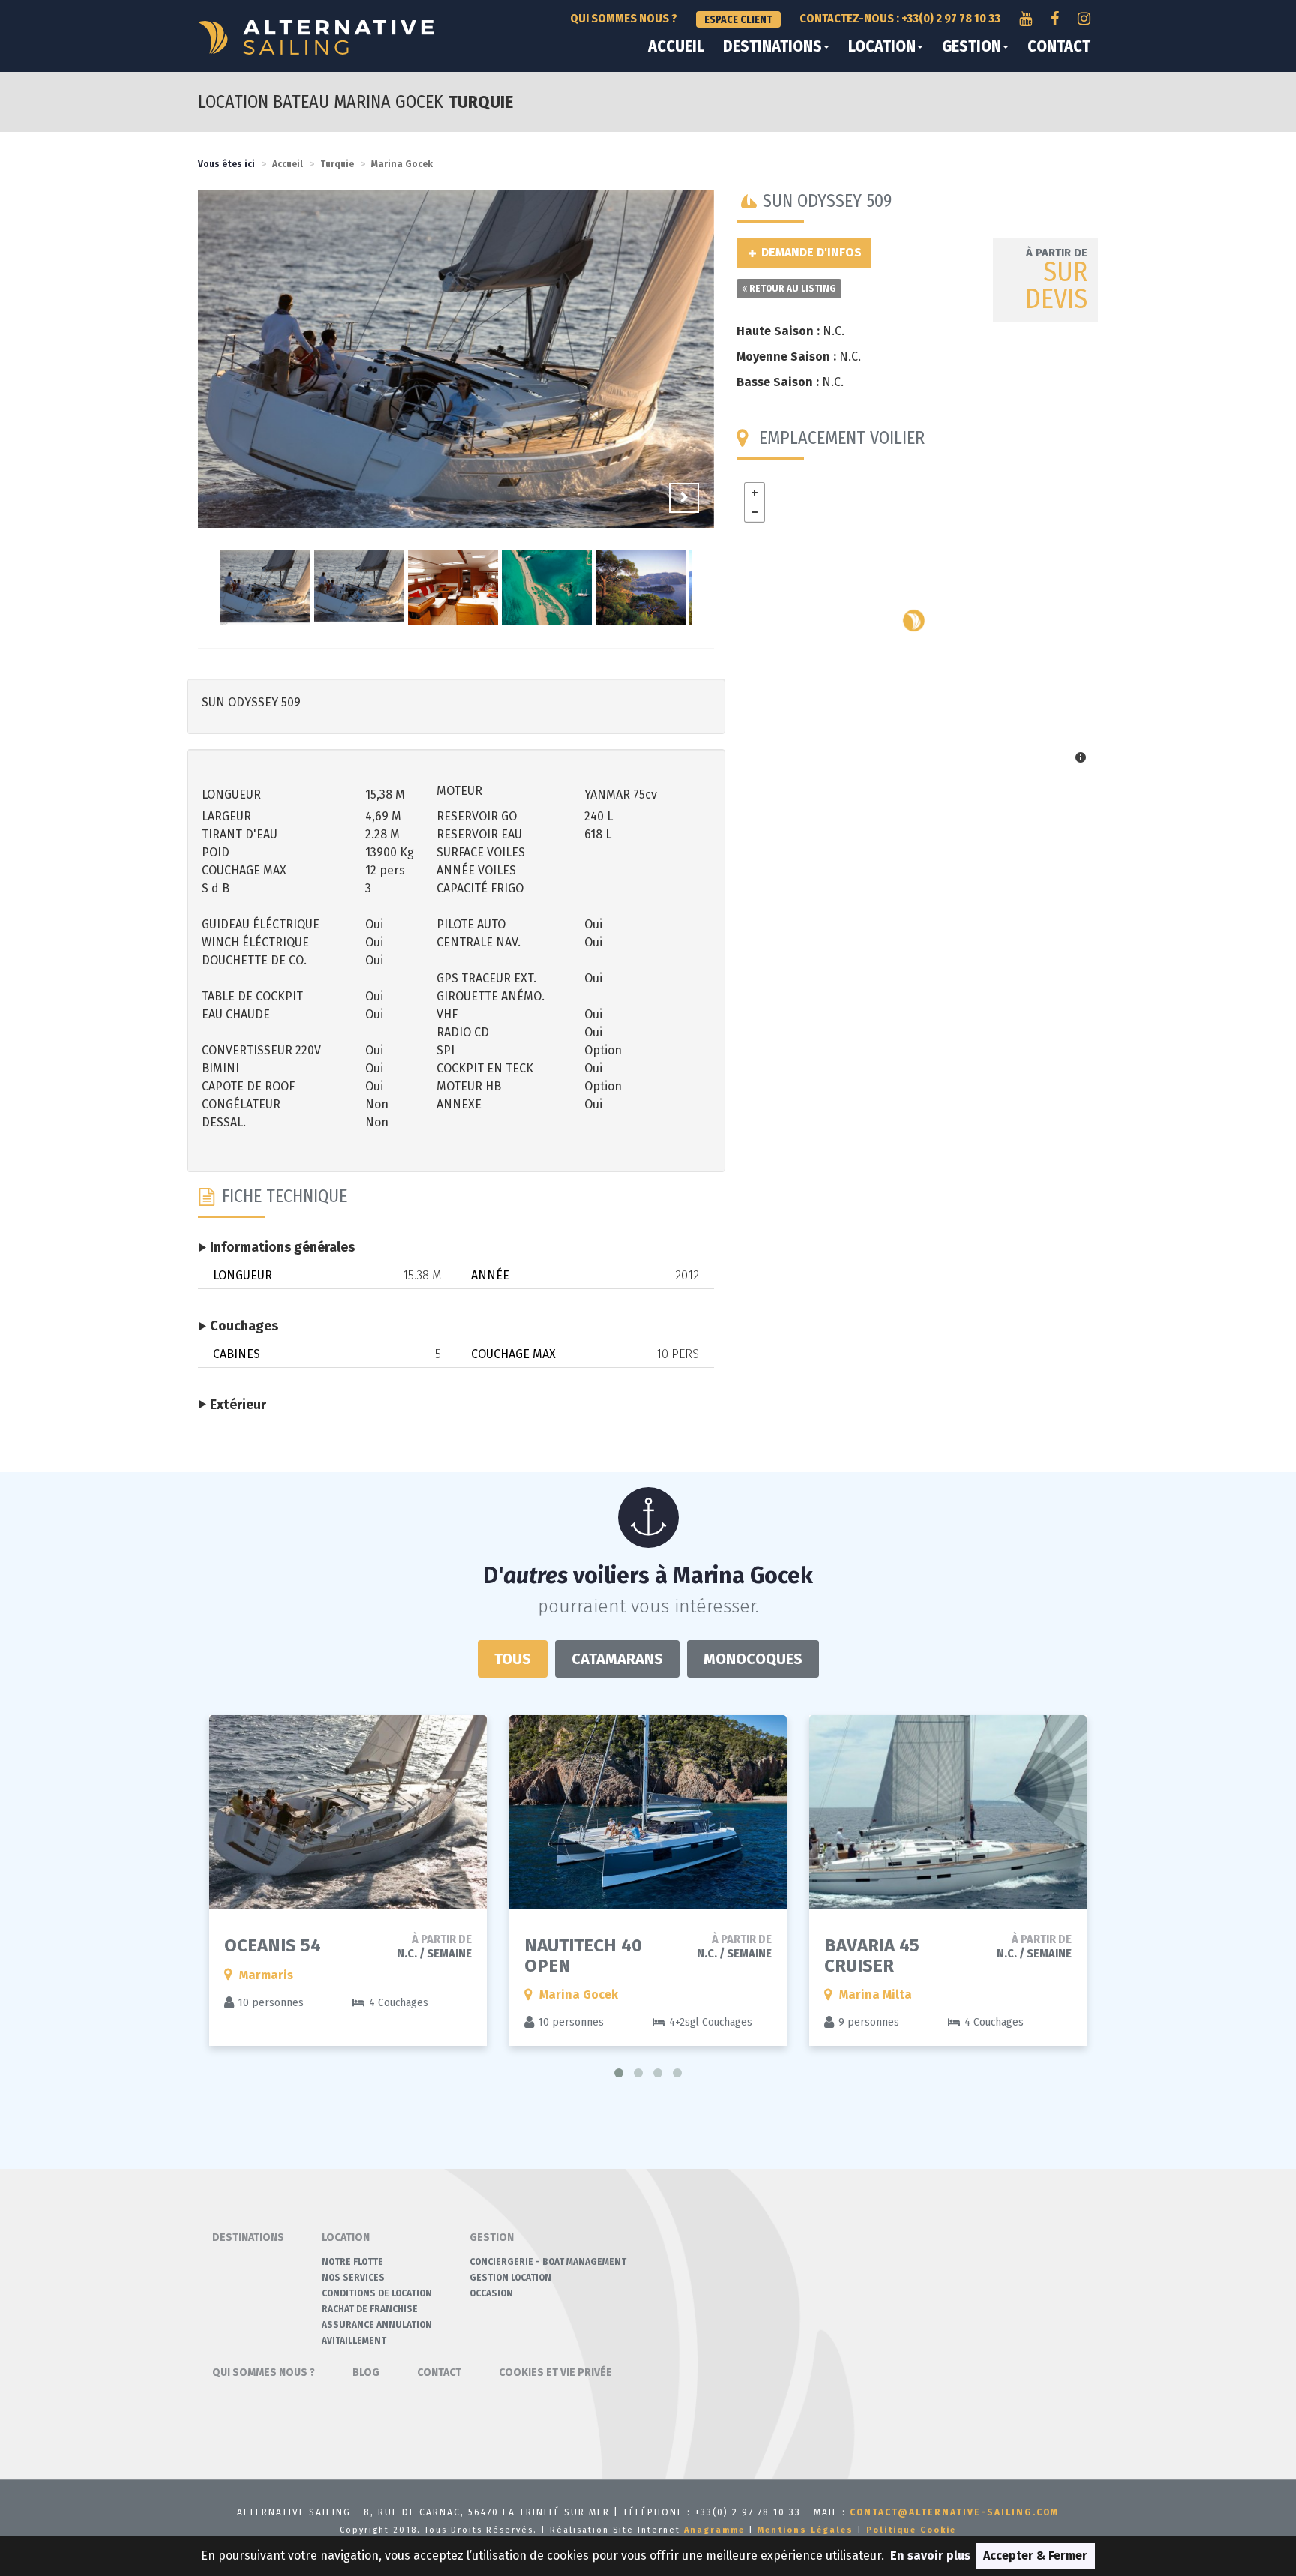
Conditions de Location (377, 2293)
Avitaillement (354, 2341)
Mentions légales (805, 2530)
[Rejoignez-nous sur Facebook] (1055, 19)
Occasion (491, 2293)
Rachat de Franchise (370, 2309)
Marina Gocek (402, 164)
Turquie (337, 164)
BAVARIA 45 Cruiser (872, 1955)
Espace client (738, 20)
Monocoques (753, 1659)
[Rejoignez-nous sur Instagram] (1084, 19)
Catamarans (617, 1659)
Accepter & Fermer (1035, 2555)
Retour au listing (792, 289)
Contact (1059, 46)
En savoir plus (930, 2555)
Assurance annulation (377, 2325)
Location (882, 46)
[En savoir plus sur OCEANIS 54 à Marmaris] (348, 1812)
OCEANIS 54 (273, 1945)
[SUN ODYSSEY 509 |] (456, 369)
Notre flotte (352, 2262)
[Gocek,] (914, 621)
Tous (513, 1659)
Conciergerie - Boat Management (548, 2262)
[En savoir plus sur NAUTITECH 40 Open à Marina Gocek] (648, 1812)
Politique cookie (911, 2530)
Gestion (972, 46)
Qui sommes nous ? (624, 18)
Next (684, 498)
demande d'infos (810, 252)
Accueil (676, 46)
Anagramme (714, 2530)
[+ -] (918, 625)
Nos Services (353, 2278)
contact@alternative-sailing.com (954, 2512)
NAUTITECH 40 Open (583, 1955)
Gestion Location (510, 2278)
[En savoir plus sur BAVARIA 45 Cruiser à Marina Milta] (948, 1812)
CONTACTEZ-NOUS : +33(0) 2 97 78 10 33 (900, 18)
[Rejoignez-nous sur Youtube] (1026, 19)
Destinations (772, 46)
